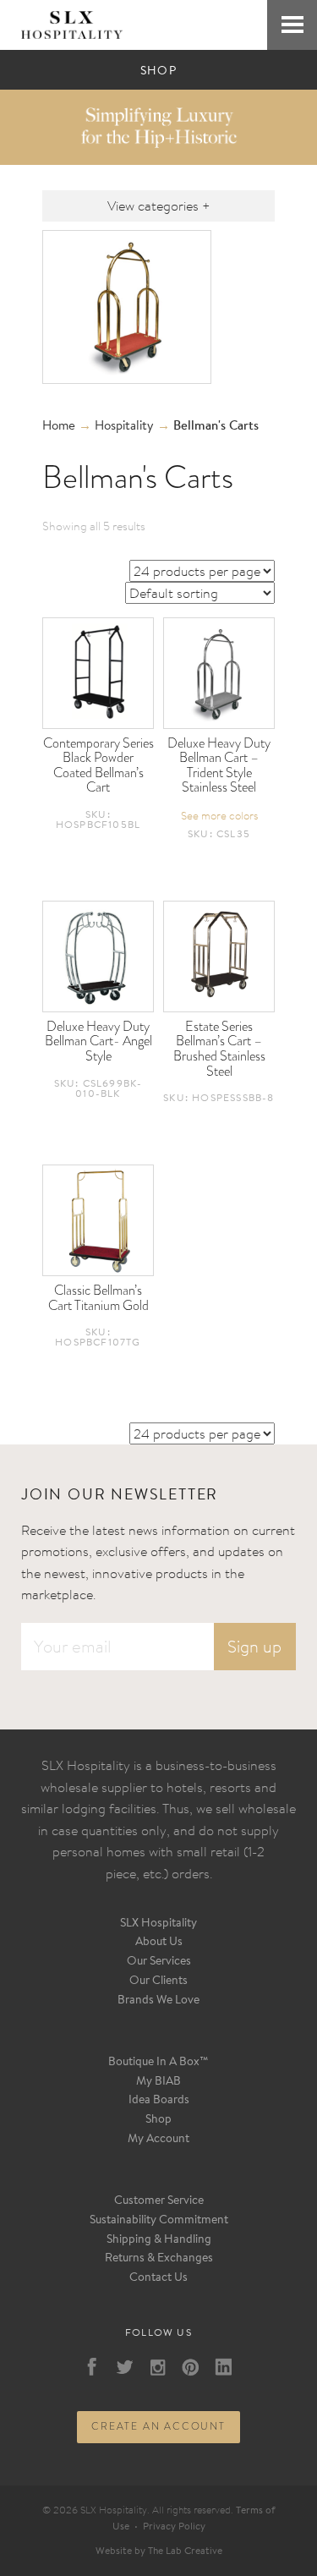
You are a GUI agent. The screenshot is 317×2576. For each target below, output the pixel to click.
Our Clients (158, 1981)
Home (59, 427)
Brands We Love (158, 2001)
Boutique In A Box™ (158, 2063)
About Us (159, 1943)
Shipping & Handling (159, 2240)
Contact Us (158, 2278)
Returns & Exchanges (159, 2259)
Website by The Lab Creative (159, 2551)
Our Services (159, 1962)
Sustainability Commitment (159, 2221)
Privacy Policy (174, 2527)
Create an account (158, 2426)
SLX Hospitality (158, 1924)
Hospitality (124, 427)
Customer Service (159, 2201)
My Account (158, 2140)
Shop (158, 2120)
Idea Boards (159, 2101)
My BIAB (158, 2082)
